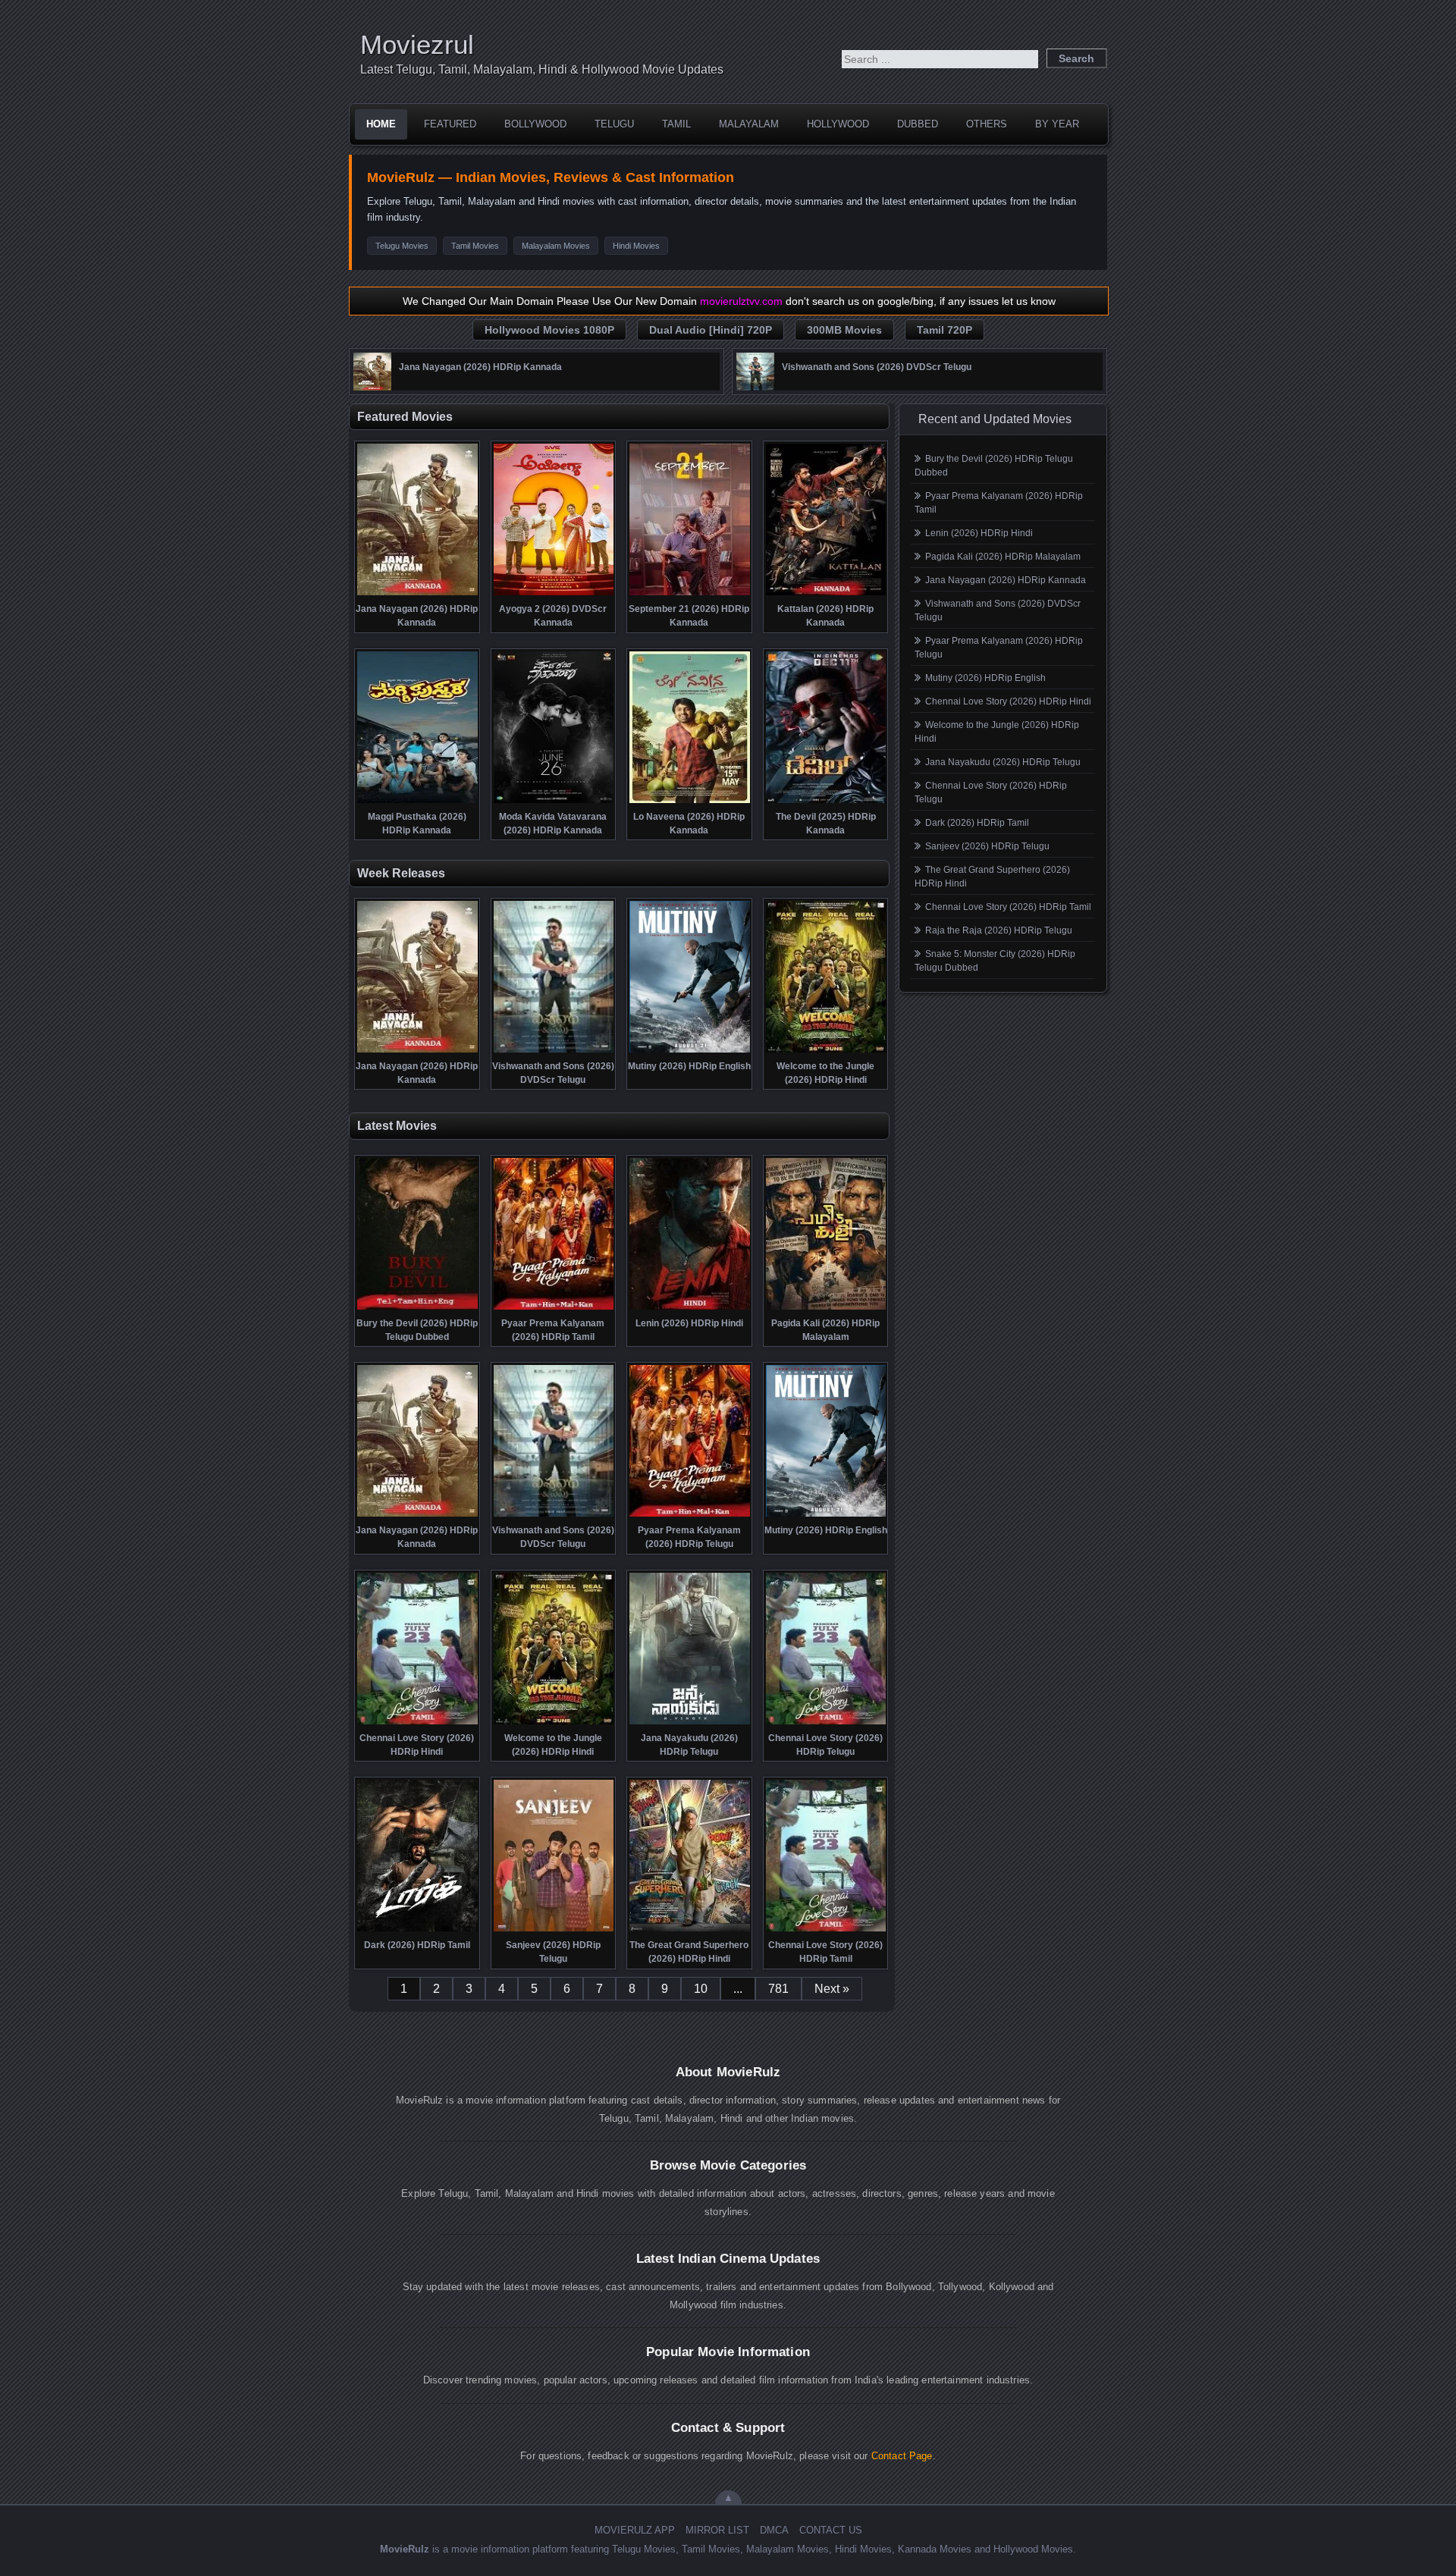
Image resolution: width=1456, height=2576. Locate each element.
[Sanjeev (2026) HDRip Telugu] (554, 1930)
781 (778, 1989)
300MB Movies (844, 330)
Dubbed (918, 124)
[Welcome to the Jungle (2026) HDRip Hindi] (826, 1051)
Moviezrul (417, 44)
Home (381, 124)
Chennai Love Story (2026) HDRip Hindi (1008, 701)
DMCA (774, 2530)
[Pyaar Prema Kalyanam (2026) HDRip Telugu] (690, 1515)
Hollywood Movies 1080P (549, 330)
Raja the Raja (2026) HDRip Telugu (999, 930)
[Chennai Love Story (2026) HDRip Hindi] (417, 1723)
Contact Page (902, 2456)
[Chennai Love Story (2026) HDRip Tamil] (826, 1930)
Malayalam (749, 124)
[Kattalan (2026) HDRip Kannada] (826, 594)
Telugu (614, 124)
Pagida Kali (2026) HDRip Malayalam (1003, 557)
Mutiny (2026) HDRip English (985, 678)
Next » (832, 1989)
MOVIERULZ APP (635, 2530)
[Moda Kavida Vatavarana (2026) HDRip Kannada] (554, 802)
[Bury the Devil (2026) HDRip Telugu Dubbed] (417, 1308)
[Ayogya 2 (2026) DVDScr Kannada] (554, 594)
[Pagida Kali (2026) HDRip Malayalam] (826, 1308)
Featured (450, 124)
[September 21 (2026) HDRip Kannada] (690, 594)
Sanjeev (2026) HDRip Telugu (987, 846)
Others (987, 124)
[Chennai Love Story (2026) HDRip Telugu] (826, 1723)
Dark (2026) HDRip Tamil (977, 823)
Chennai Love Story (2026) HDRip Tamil (1008, 907)
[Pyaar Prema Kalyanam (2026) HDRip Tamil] (554, 1308)
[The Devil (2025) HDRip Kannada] (826, 802)
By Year (1057, 124)
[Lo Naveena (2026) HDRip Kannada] (690, 802)
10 (701, 1989)
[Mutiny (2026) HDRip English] (690, 1051)
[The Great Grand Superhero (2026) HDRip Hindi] (690, 1930)
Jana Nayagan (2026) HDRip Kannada (1006, 580)
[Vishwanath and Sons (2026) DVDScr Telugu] (755, 387)
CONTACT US (831, 2530)
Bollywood (535, 124)
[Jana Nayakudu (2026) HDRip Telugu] (690, 1723)
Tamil (676, 124)
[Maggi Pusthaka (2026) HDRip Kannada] (417, 802)
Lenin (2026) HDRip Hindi (979, 533)
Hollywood (838, 124)
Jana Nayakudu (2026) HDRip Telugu (1003, 762)
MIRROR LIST (717, 2530)
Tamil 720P (945, 330)
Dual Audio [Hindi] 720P (711, 330)
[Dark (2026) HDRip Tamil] (417, 1930)
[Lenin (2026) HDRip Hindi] (690, 1308)
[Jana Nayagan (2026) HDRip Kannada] (372, 387)
